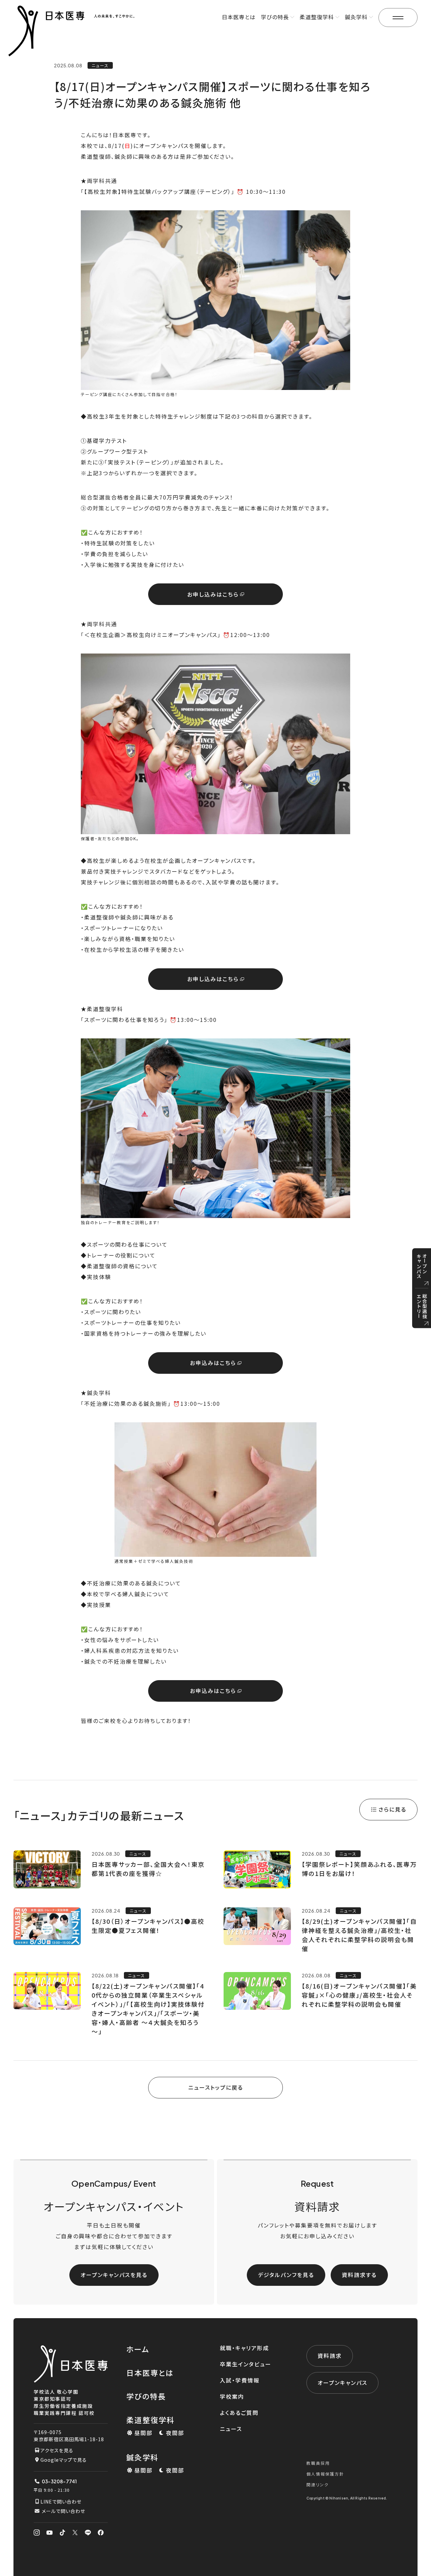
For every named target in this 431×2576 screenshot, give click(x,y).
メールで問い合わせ (63, 2511)
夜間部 (175, 2433)
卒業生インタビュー (246, 2364)
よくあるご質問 (239, 2413)
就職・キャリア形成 (244, 2348)
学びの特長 (146, 2396)
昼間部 (143, 2433)
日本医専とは (239, 17)
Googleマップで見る (64, 2460)
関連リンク (318, 2484)
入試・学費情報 (240, 2380)
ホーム (138, 2349)
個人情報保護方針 (325, 2474)
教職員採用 (318, 2463)
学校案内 (232, 2396)
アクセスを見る (57, 2450)
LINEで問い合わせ (61, 2502)
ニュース (231, 2429)
